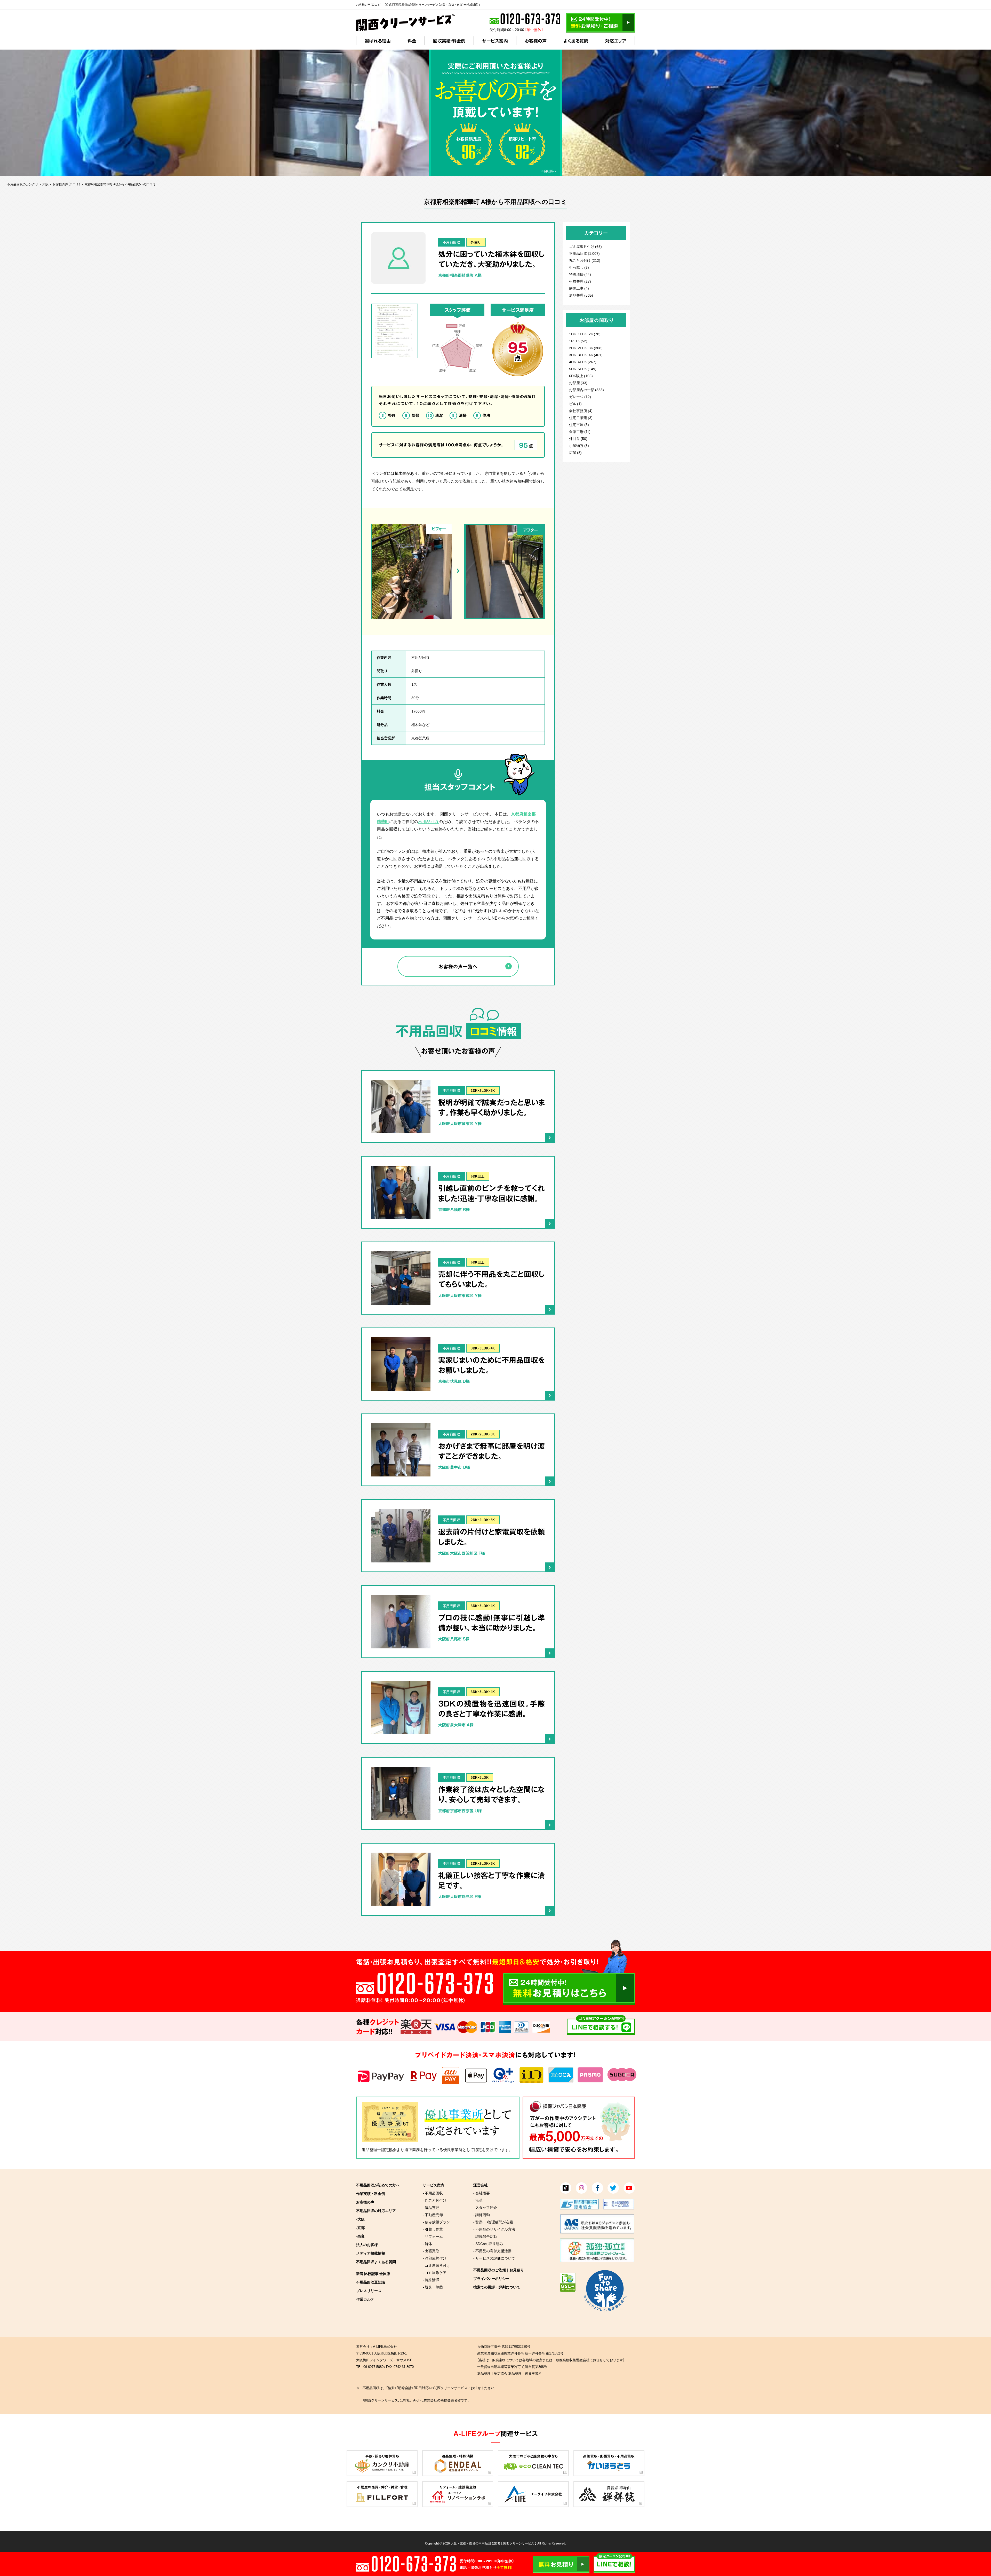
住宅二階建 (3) (581, 417)
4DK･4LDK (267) (583, 362)
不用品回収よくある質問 (376, 2262)
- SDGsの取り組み (488, 2243)
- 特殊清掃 (431, 2280)
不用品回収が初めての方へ (378, 2185)
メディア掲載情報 (371, 2253)
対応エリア (616, 41)
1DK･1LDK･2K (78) (585, 334)
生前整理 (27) (580, 281)
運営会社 (481, 2185)
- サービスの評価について (494, 2258)
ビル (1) (575, 404)
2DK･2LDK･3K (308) (586, 348)
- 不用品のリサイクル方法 (494, 2229)
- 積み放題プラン (436, 2222)
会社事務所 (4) (581, 410)
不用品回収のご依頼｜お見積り (499, 2270)
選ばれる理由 (378, 41)
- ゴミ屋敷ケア (435, 2272)
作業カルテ (365, 2299)
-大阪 (360, 2219)
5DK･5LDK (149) (583, 369)
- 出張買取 (431, 2251)
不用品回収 (452, 242)
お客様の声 (536, 41)
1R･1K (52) (578, 341)
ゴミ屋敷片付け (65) (585, 246)
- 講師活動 (482, 2215)
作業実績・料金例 (371, 2193)
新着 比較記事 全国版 (373, 2273)
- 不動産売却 (433, 2215)
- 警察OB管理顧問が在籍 (493, 2222)
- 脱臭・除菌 (433, 2287)
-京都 (360, 2227)
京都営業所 (420, 738)
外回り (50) (578, 438)
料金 (412, 41)
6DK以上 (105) (581, 376)
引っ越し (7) (579, 267)
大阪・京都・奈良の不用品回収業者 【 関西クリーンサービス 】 (494, 2543)
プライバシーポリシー (491, 2278)
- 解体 (427, 2243)
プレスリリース (369, 2290)
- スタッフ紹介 (485, 2207)
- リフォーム (433, 2236)
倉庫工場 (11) (580, 431)
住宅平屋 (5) (579, 424)
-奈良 (360, 2236)
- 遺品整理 (431, 2207)
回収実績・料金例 (449, 41)
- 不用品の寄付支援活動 (492, 2251)
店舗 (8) (575, 452)
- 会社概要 (482, 2193)
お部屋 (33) (578, 383)
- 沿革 (478, 2200)
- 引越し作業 (433, 2229)
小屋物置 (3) (579, 445)
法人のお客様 (367, 2245)
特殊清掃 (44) (580, 274)
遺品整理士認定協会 (379, 2150)
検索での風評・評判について (497, 2287)
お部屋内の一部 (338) (586, 390)
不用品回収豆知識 (371, 2282)
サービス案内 (495, 41)
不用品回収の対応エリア (376, 2210)
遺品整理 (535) (581, 295)
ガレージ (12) (580, 397)
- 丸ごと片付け (435, 2200)
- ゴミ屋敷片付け (436, 2265)
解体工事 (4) (579, 288)
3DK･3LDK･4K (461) (586, 355)
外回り (476, 242)
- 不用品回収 (433, 2193)
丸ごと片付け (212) (585, 260)
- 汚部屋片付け (435, 2258)
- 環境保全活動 (485, 2236)
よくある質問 (576, 41)
